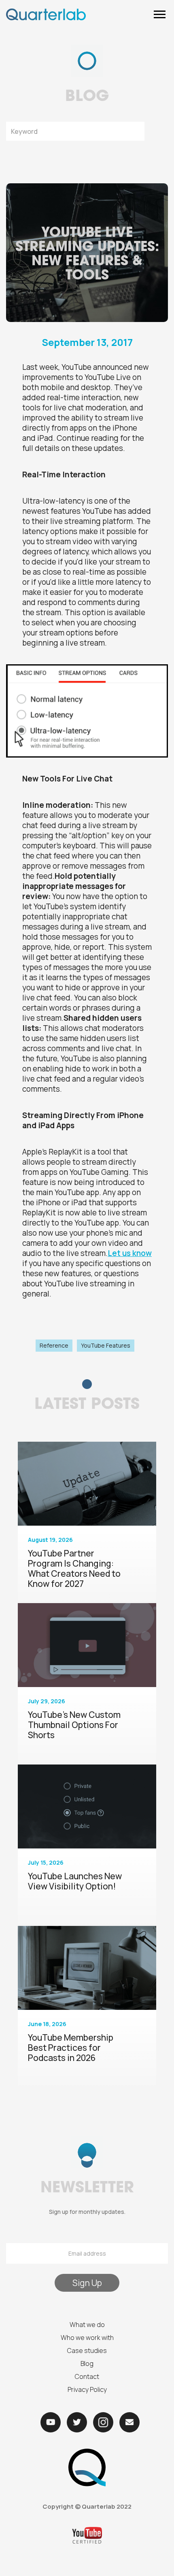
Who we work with (87, 2338)
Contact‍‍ (87, 2376)
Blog (87, 2363)
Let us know (130, 1253)
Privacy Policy (87, 2389)
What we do (87, 2325)
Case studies (87, 2351)
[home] (46, 14)
